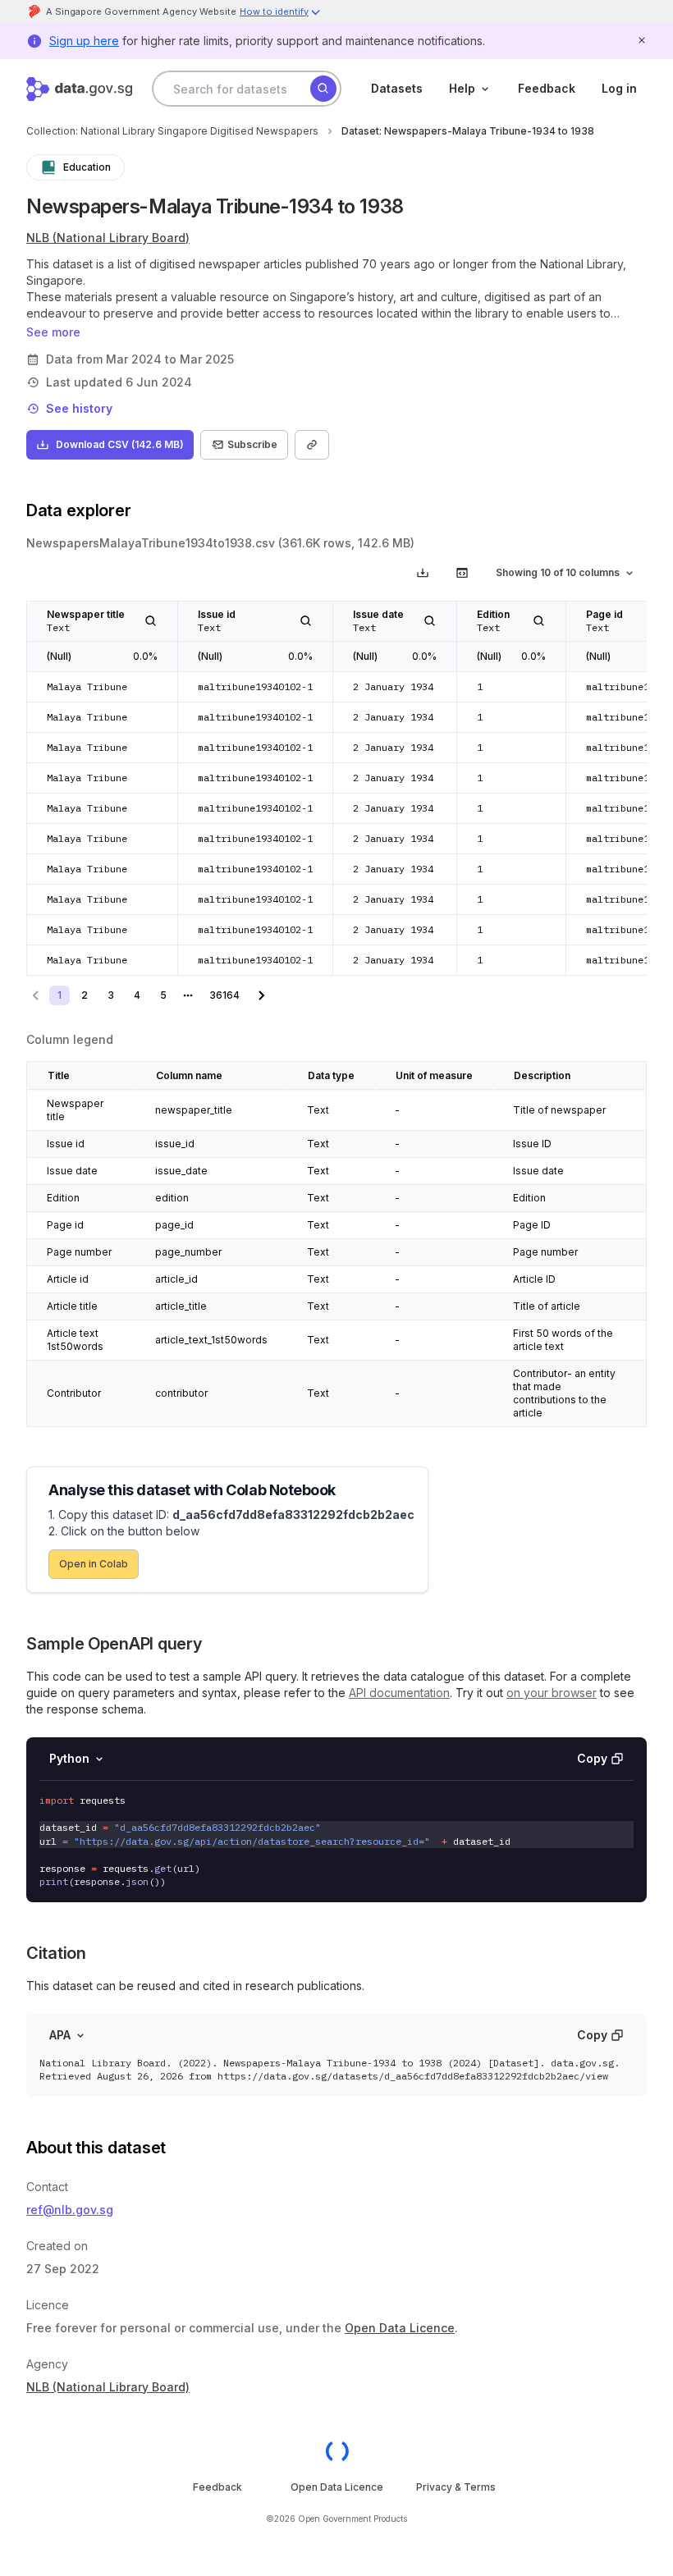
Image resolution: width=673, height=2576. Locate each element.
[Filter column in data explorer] (151, 621)
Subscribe (252, 444)
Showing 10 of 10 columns (558, 572)
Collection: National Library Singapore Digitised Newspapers (172, 131)
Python (69, 1758)
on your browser (552, 1693)
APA (60, 2035)
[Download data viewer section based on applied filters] (423, 573)
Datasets (397, 88)
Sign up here (84, 41)
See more (53, 332)
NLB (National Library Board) (108, 238)
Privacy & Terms (456, 2487)
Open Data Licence (400, 2328)
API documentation (399, 1693)
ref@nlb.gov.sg (70, 2210)
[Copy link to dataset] (312, 445)
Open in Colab (94, 1564)
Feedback (547, 88)
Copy (592, 1758)
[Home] (79, 89)
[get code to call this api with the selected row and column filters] (462, 573)
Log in (619, 88)
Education (87, 167)
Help (462, 88)
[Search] (323, 89)
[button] (281, 14)
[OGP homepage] (337, 2451)
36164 (224, 995)
